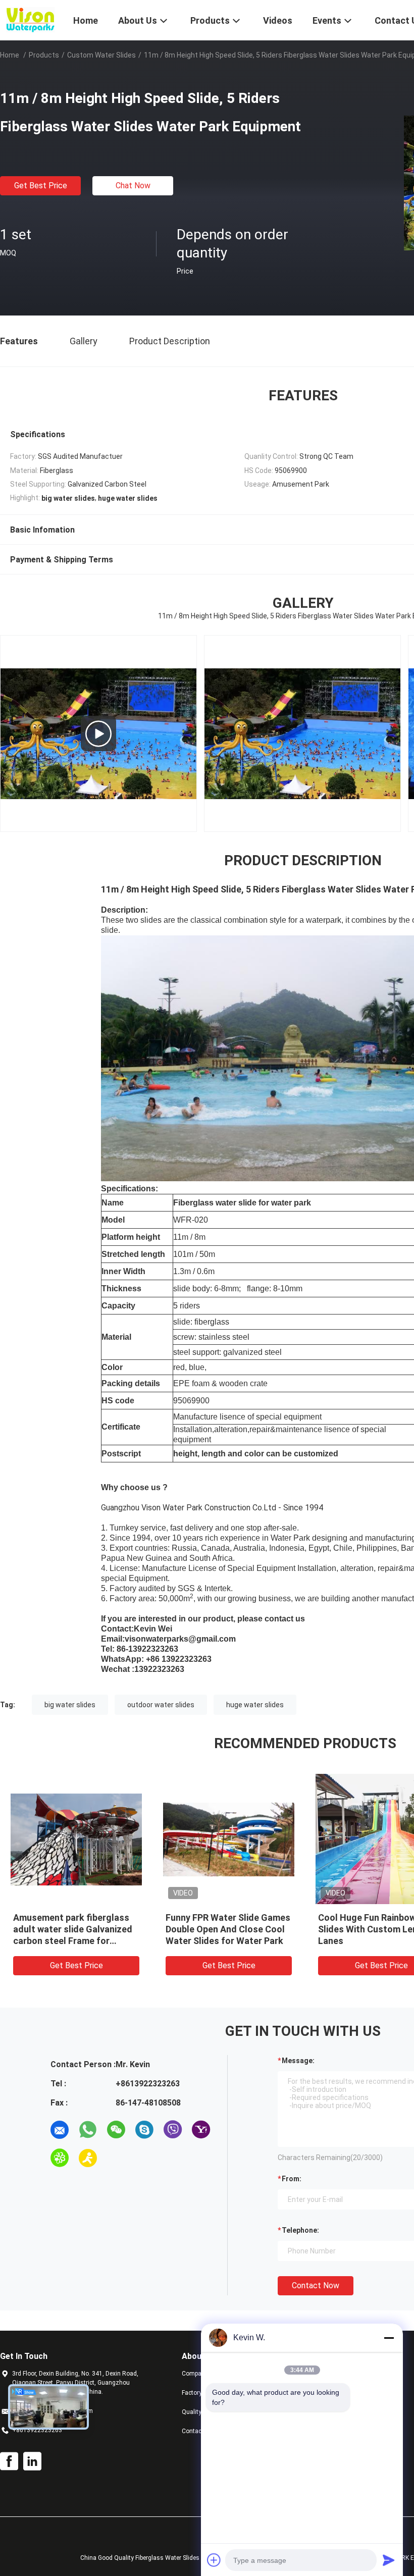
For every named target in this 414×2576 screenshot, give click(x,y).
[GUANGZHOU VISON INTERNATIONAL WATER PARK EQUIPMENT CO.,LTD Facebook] (9, 2461)
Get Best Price (41, 186)
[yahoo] (201, 2130)
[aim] (88, 2158)
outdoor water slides (161, 1705)
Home (10, 55)
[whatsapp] (88, 2130)
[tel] (116, 2158)
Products (44, 55)
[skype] (144, 2130)
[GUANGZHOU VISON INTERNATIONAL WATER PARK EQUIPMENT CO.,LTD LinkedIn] (32, 2461)
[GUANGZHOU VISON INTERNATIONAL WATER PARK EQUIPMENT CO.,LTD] (30, 19)
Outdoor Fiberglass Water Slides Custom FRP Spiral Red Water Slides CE (83, 1929)
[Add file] (214, 2560)
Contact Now (316, 2285)
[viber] (173, 2130)
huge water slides (255, 1705)
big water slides (70, 1705)
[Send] (389, 2560)
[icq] (60, 2158)
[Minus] (389, 2338)
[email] (60, 2130)
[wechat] (116, 2130)
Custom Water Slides (101, 55)
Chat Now (133, 186)
